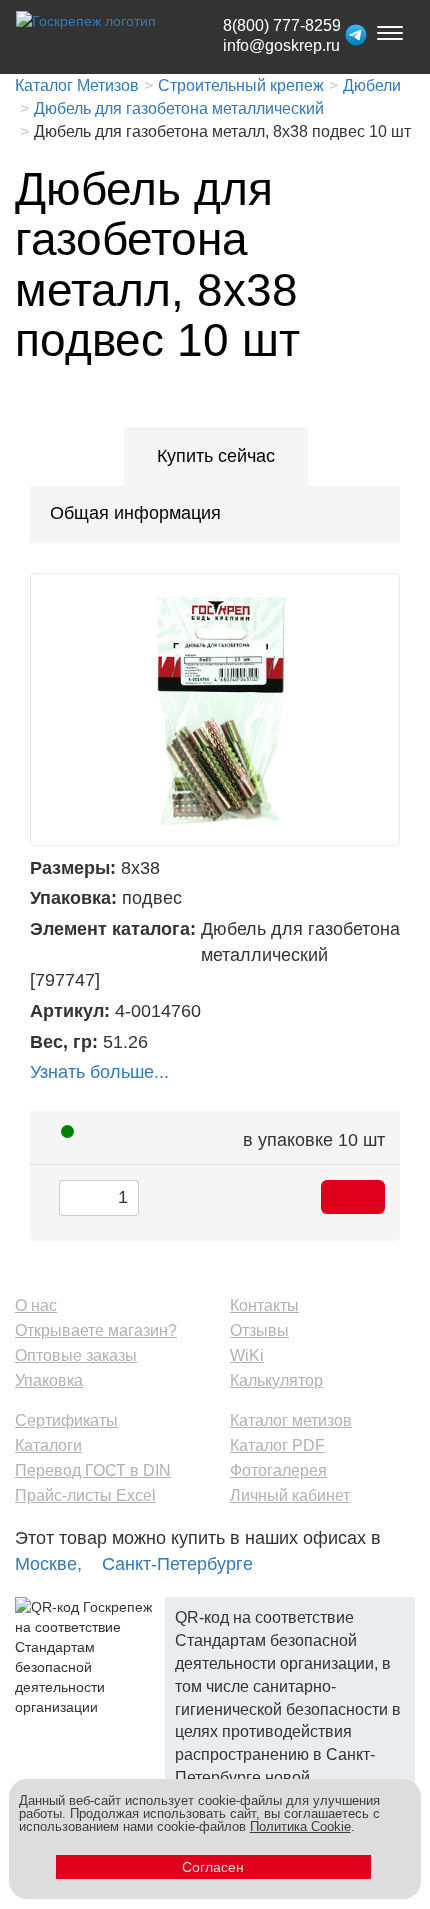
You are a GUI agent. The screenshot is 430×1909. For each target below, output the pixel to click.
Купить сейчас (216, 456)
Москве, (48, 1564)
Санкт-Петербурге (177, 1564)
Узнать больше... (99, 1072)
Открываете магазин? (96, 1330)
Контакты (264, 1305)
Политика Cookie (300, 1826)
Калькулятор (276, 1380)
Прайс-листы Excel (85, 1495)
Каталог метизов (291, 1420)
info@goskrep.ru (281, 45)
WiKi (247, 1355)
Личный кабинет (290, 1495)
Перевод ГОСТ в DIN (93, 1470)
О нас (36, 1305)
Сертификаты (66, 1420)
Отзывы (259, 1330)
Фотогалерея (278, 1470)
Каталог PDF (277, 1445)
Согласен (213, 1867)
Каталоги (48, 1445)
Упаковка (49, 1380)
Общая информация (135, 513)
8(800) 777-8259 (282, 25)
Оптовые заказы (76, 1355)
